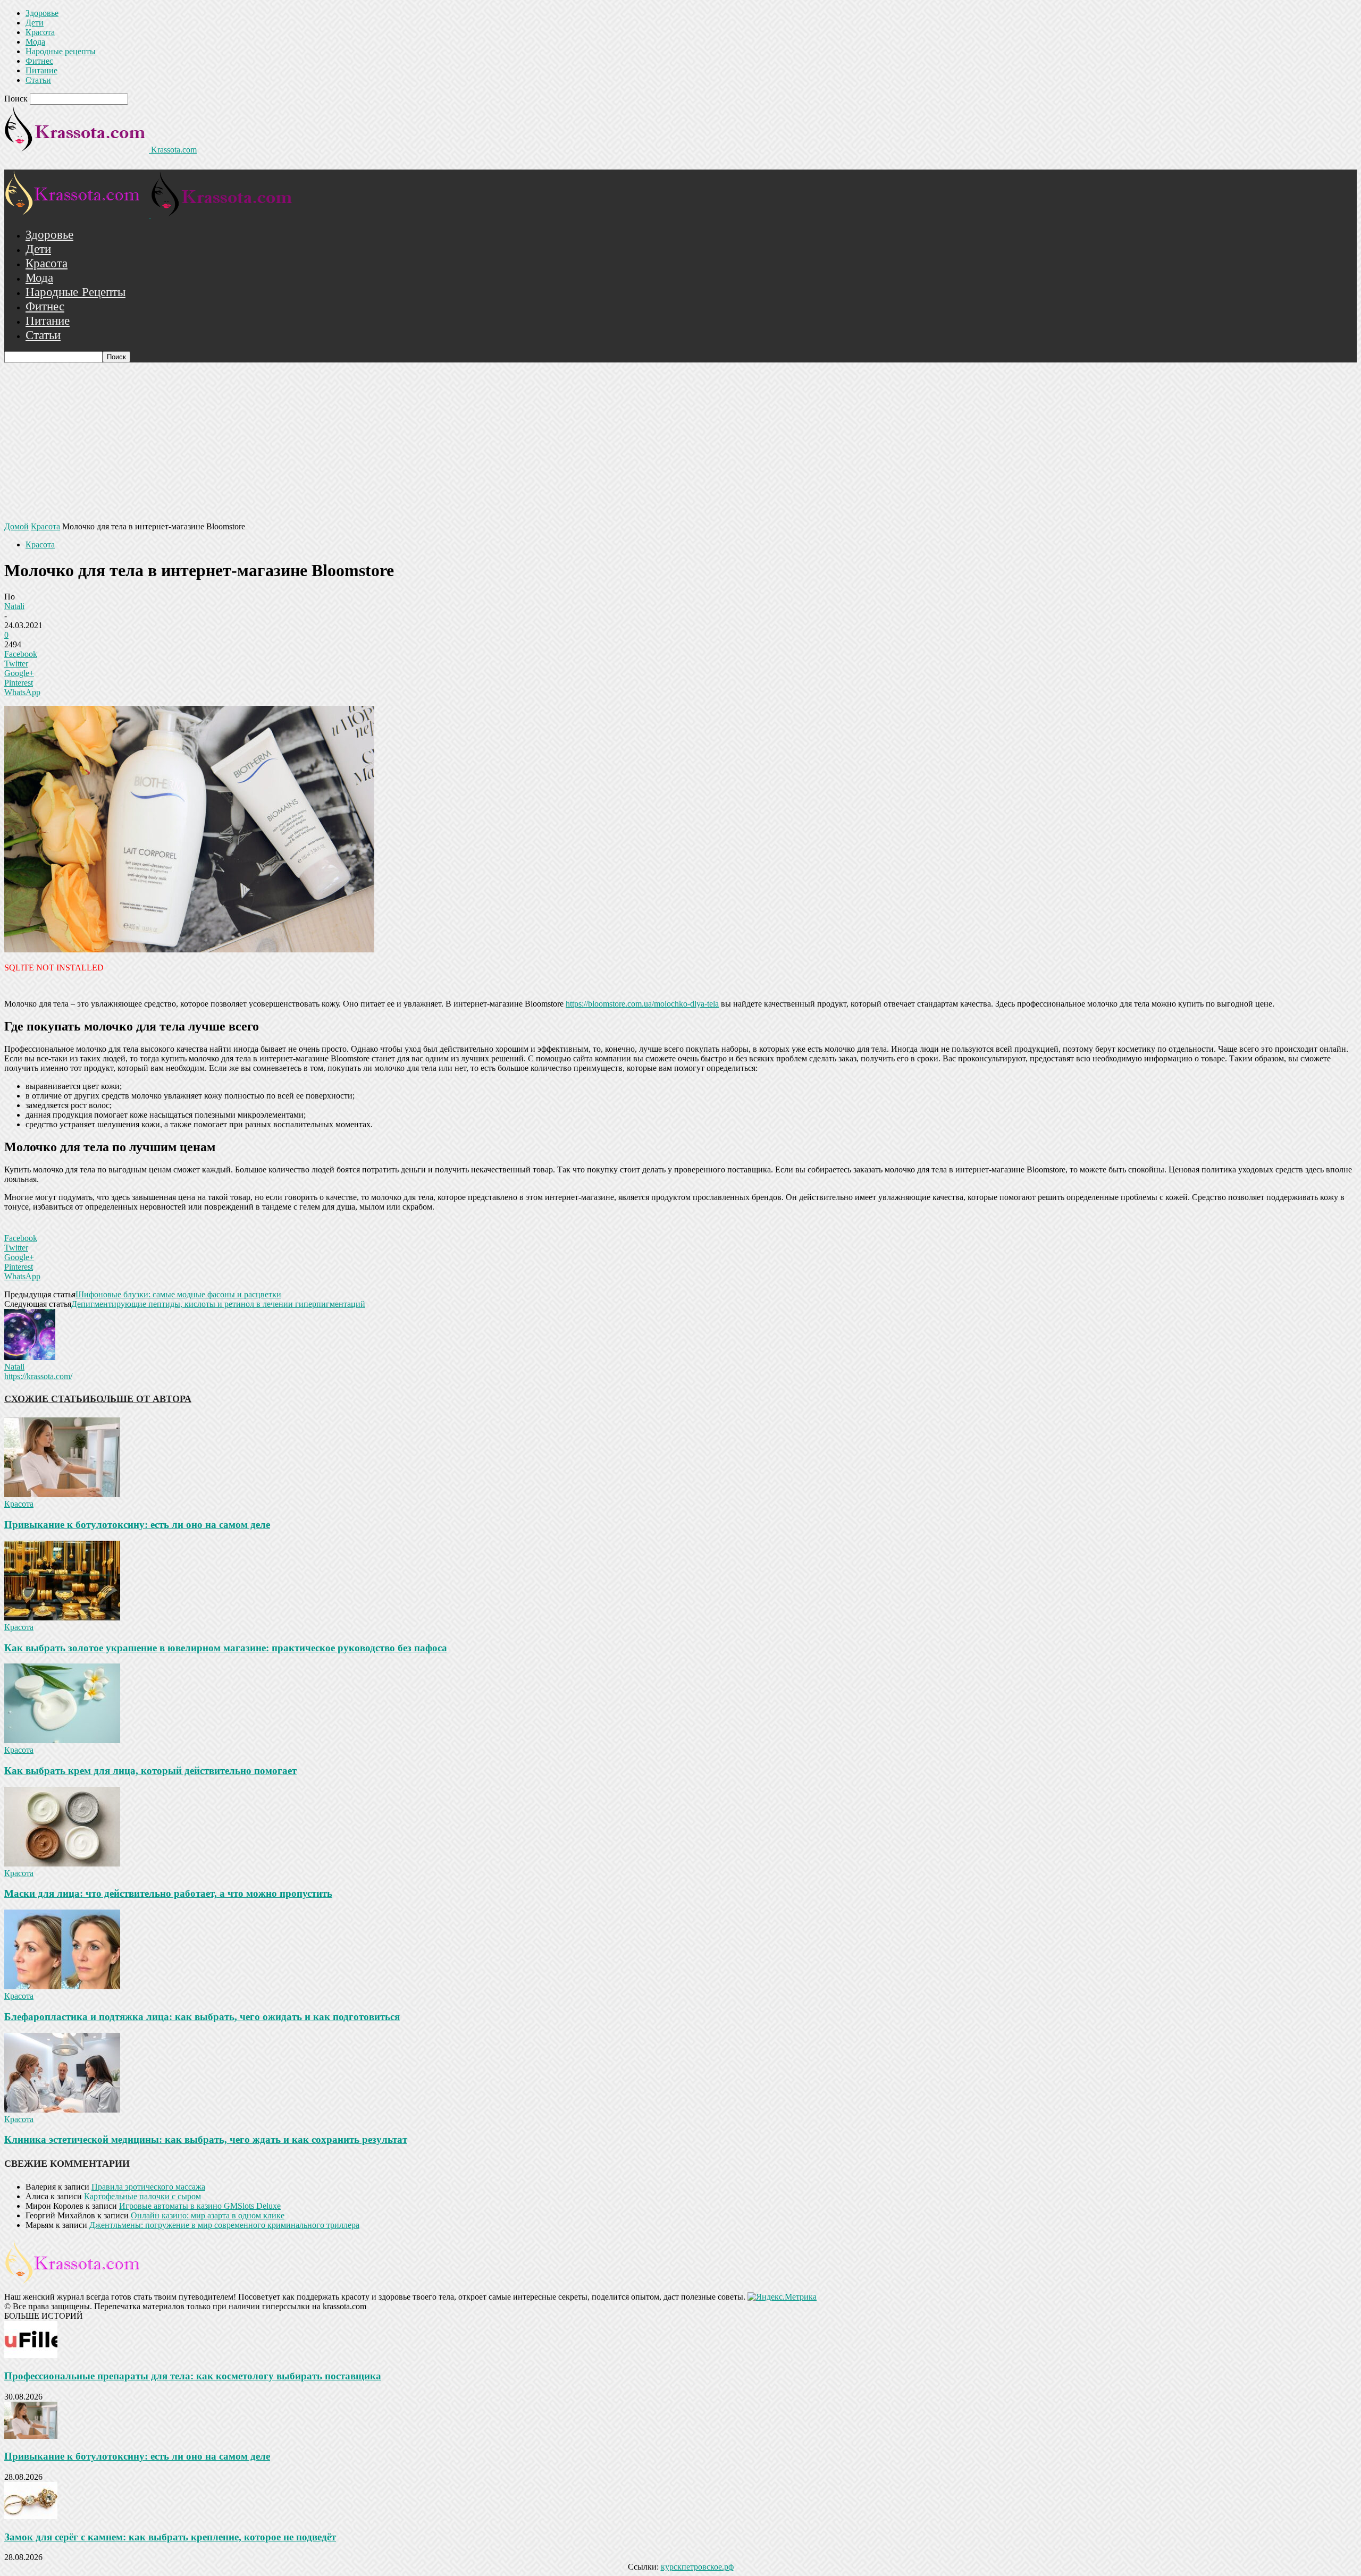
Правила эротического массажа (148, 2187)
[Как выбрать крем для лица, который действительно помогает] (62, 1740)
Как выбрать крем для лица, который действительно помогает (150, 1771)
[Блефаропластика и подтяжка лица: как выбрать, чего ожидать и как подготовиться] (62, 1986)
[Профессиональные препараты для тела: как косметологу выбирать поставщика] (31, 2355)
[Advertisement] (680, 442)
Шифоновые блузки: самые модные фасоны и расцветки (178, 1294)
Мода (35, 42)
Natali (14, 606)
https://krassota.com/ (38, 1376)
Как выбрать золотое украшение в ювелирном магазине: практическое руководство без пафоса (226, 1648)
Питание (41, 70)
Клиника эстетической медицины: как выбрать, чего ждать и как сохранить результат (206, 2139)
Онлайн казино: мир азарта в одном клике (208, 2215)
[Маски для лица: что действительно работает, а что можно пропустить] (62, 1864)
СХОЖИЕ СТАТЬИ (47, 1399)
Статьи (38, 80)
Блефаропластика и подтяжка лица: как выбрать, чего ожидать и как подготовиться (202, 2017)
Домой (16, 526)
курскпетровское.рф (697, 2567)
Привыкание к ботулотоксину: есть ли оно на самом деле (137, 1525)
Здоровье (42, 13)
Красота (40, 32)
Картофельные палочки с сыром (142, 2196)
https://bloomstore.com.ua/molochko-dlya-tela (642, 1004)
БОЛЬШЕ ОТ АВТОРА (141, 1399)
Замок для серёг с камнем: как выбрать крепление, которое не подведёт (170, 2537)
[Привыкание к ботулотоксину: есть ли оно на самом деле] (62, 1494)
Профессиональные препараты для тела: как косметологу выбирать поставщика (193, 2376)
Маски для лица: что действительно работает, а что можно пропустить (168, 1893)
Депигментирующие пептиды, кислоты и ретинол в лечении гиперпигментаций (218, 1304)
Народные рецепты (61, 51)
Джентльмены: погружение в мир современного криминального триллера (224, 2225)
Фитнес (39, 61)
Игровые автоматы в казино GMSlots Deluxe (200, 2206)
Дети (35, 23)
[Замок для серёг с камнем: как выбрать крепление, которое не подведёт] (31, 2516)
